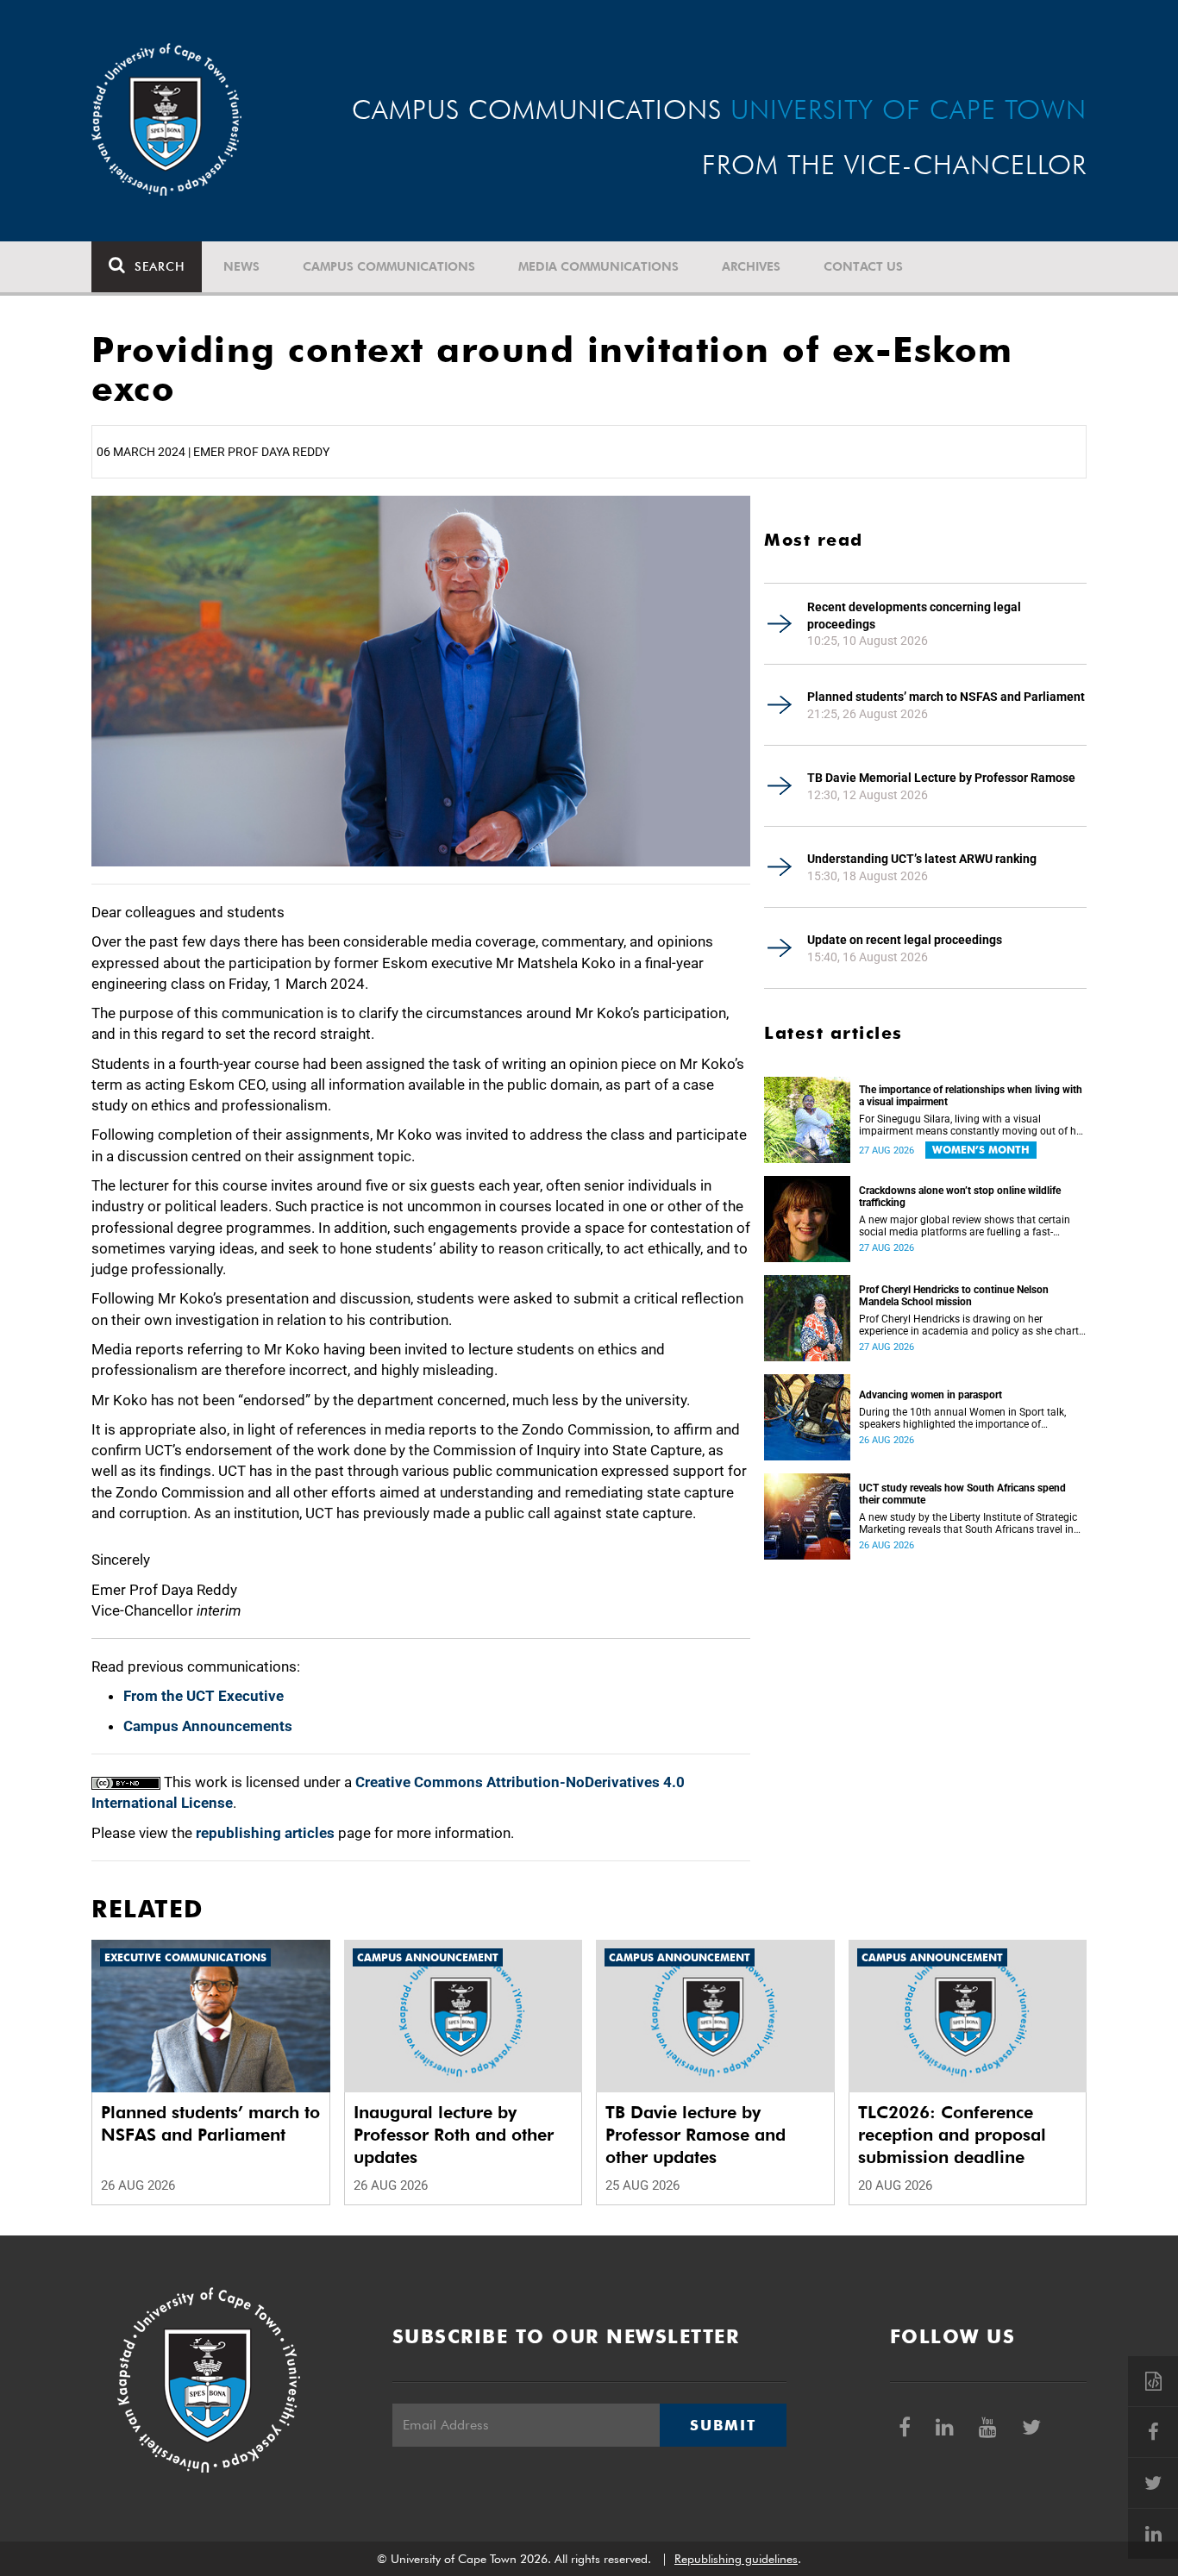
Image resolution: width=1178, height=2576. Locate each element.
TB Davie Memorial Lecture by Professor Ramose (941, 778)
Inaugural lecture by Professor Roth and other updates (454, 2135)
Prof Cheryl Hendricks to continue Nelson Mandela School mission (954, 1296)
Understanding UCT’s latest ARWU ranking (922, 859)
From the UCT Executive (204, 1696)
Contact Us (863, 266)
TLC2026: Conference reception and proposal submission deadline (952, 2135)
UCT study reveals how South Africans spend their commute (962, 1494)
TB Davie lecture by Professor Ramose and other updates (696, 2135)
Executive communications (185, 1957)
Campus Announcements (208, 1726)
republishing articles (265, 1833)
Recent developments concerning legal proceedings (914, 616)
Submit (723, 2425)
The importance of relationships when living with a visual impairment (971, 1096)
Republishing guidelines (736, 2559)
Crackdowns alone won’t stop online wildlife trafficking (960, 1197)
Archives (751, 266)
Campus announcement (428, 1957)
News (241, 266)
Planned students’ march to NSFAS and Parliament (946, 697)
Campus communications (389, 266)
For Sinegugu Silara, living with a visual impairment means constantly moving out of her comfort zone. (972, 1125)
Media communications (598, 266)
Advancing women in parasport (930, 1395)
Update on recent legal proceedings (905, 940)
